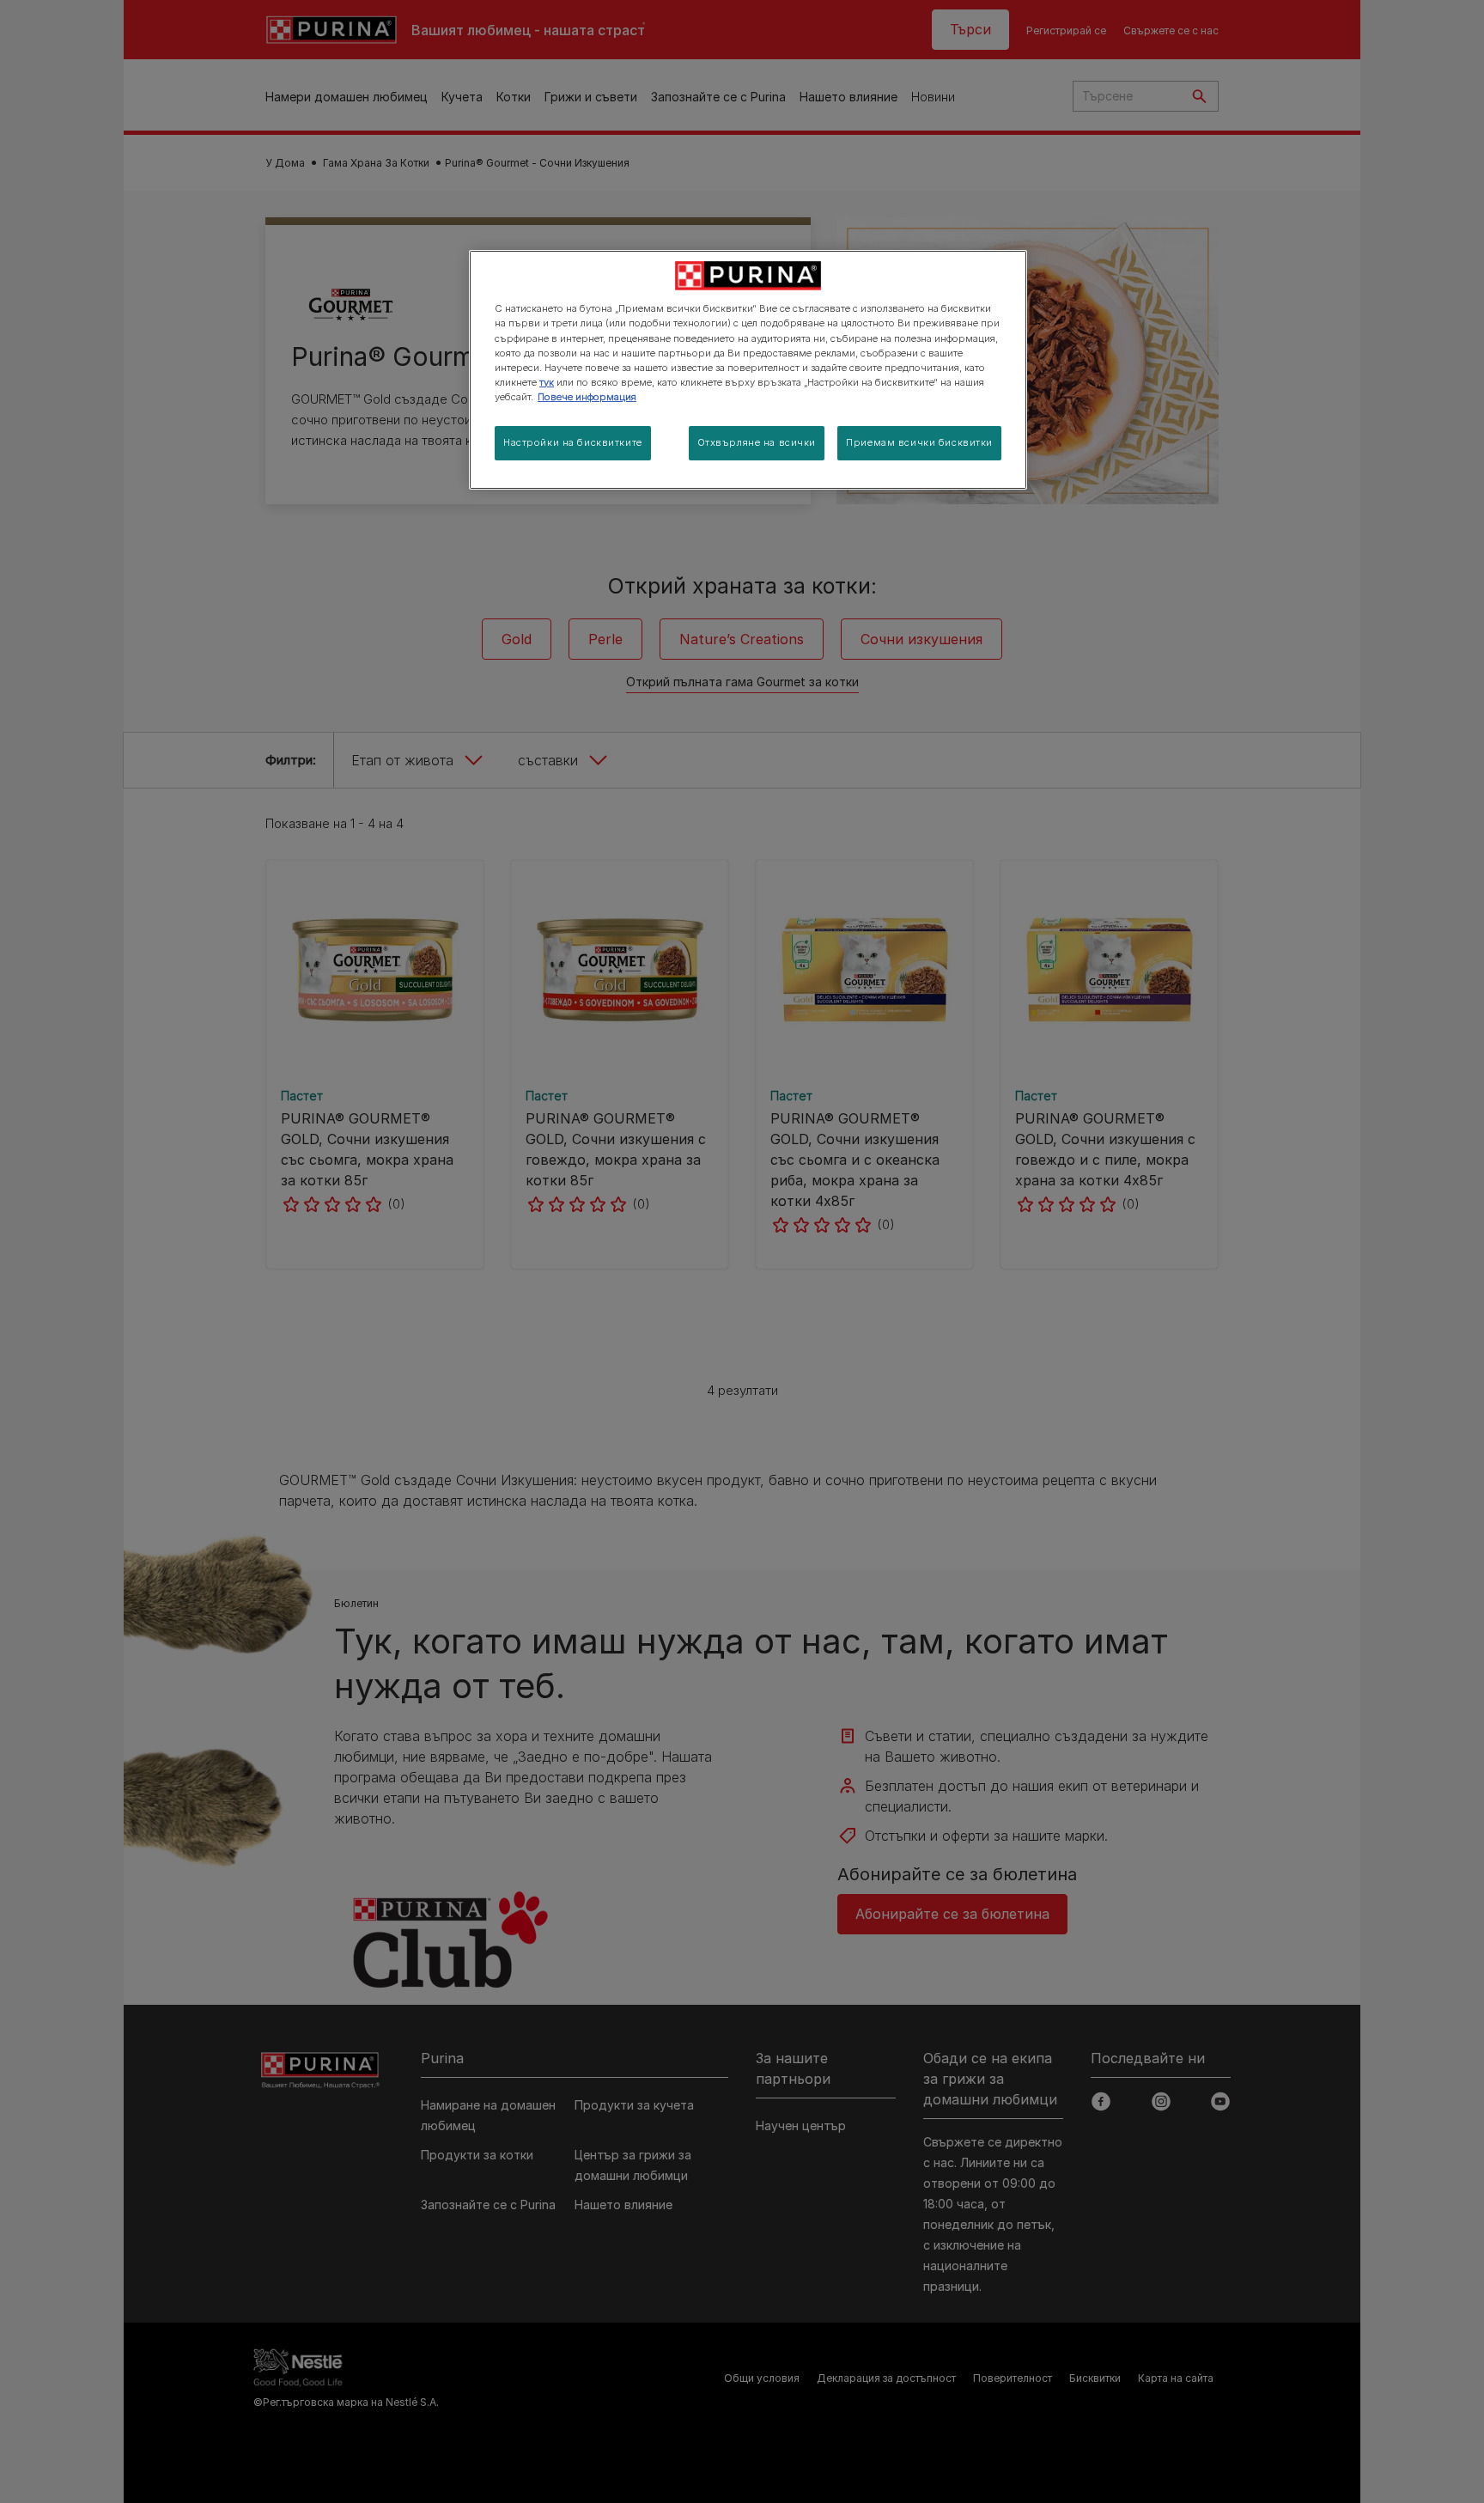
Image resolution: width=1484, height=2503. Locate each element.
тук (547, 382)
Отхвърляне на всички (757, 442)
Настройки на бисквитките (573, 442)
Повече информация (587, 397)
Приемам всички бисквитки (919, 442)
